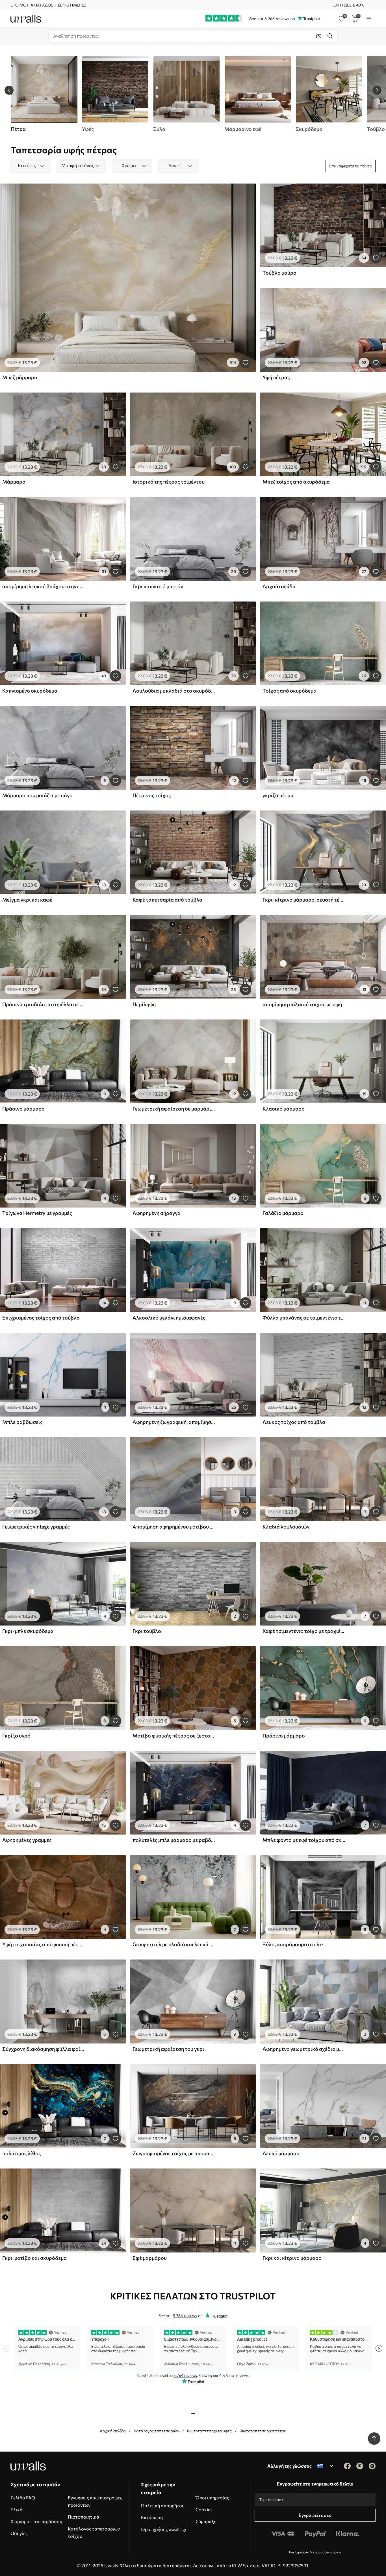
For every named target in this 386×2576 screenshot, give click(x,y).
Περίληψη (144, 1004)
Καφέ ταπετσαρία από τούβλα (167, 900)
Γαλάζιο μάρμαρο (283, 1213)
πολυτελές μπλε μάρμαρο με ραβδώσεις (174, 1840)
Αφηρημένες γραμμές (27, 1840)
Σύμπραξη (206, 2521)
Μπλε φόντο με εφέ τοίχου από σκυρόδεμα (304, 1840)
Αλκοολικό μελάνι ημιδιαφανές (169, 1318)
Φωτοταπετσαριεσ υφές (209, 2431)
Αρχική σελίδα (113, 2431)
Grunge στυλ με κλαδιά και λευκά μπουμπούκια (174, 1944)
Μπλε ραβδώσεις (22, 1422)
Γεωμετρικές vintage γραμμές (36, 1527)
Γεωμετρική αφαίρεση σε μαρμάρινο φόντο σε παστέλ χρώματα (174, 1109)
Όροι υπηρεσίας (212, 2498)
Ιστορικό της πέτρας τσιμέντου (169, 482)
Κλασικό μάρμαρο (284, 1109)
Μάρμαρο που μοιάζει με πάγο (37, 795)
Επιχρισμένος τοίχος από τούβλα (41, 1318)
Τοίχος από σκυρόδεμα (289, 691)
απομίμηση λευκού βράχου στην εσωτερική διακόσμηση (44, 586)
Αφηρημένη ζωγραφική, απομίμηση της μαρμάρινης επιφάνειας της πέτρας (174, 1422)
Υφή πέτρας (276, 377)
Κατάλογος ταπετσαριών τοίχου (94, 2532)
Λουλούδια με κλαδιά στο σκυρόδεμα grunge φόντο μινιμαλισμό (174, 691)
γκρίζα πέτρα (278, 795)
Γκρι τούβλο (147, 1631)
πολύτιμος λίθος (22, 2153)
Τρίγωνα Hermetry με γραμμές (37, 1213)
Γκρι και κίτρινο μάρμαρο (292, 2258)
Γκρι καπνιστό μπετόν (158, 586)
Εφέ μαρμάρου (150, 2258)
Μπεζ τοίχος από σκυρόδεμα (296, 482)
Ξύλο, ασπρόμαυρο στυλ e (293, 1944)
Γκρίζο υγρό (16, 1736)
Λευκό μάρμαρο (281, 2153)
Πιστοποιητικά (84, 2517)
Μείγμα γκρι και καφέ (27, 900)
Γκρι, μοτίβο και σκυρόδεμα (34, 2258)
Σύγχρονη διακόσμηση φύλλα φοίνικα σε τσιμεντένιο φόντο (44, 2049)
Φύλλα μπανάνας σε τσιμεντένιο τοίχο (304, 1318)
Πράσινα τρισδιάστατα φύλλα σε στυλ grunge (44, 1004)
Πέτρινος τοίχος (152, 795)
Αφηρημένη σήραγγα (157, 1213)
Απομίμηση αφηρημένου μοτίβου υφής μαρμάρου (174, 1527)
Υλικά (17, 2509)
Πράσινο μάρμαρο (23, 1109)
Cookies (204, 2509)
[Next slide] (377, 90)
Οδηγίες (19, 2533)
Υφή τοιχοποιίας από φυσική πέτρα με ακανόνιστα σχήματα (44, 1944)
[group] (115, 94)
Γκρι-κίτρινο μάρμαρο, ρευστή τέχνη (304, 900)
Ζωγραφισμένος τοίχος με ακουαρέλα (174, 2153)
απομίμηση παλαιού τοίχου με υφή (302, 1004)
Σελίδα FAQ (23, 2498)
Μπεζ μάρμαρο (20, 377)
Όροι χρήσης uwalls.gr (164, 2529)
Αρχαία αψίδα (279, 586)
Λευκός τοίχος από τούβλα (294, 1422)
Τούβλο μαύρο (279, 273)
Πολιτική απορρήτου (163, 2505)
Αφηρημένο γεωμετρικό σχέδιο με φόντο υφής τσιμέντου (304, 2049)
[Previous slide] (9, 90)
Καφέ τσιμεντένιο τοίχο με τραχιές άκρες (304, 1631)
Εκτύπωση (152, 2517)
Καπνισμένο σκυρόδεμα (30, 691)
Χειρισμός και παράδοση (36, 2521)
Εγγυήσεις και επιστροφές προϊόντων (95, 2501)
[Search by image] (319, 36)
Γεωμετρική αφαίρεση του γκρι (168, 2049)
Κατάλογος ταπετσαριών (156, 2431)
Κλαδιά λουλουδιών (286, 1527)
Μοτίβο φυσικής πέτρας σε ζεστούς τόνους (174, 1736)
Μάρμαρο (14, 482)
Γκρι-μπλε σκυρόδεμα (28, 1631)
